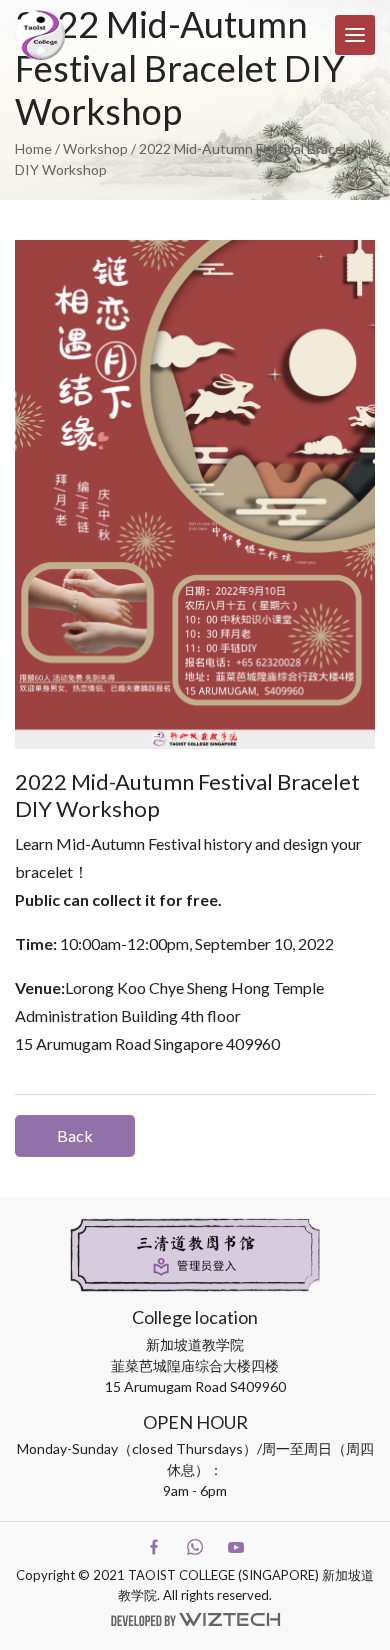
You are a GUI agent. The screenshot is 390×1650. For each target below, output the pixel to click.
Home (33, 148)
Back (75, 1135)
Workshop (95, 148)
